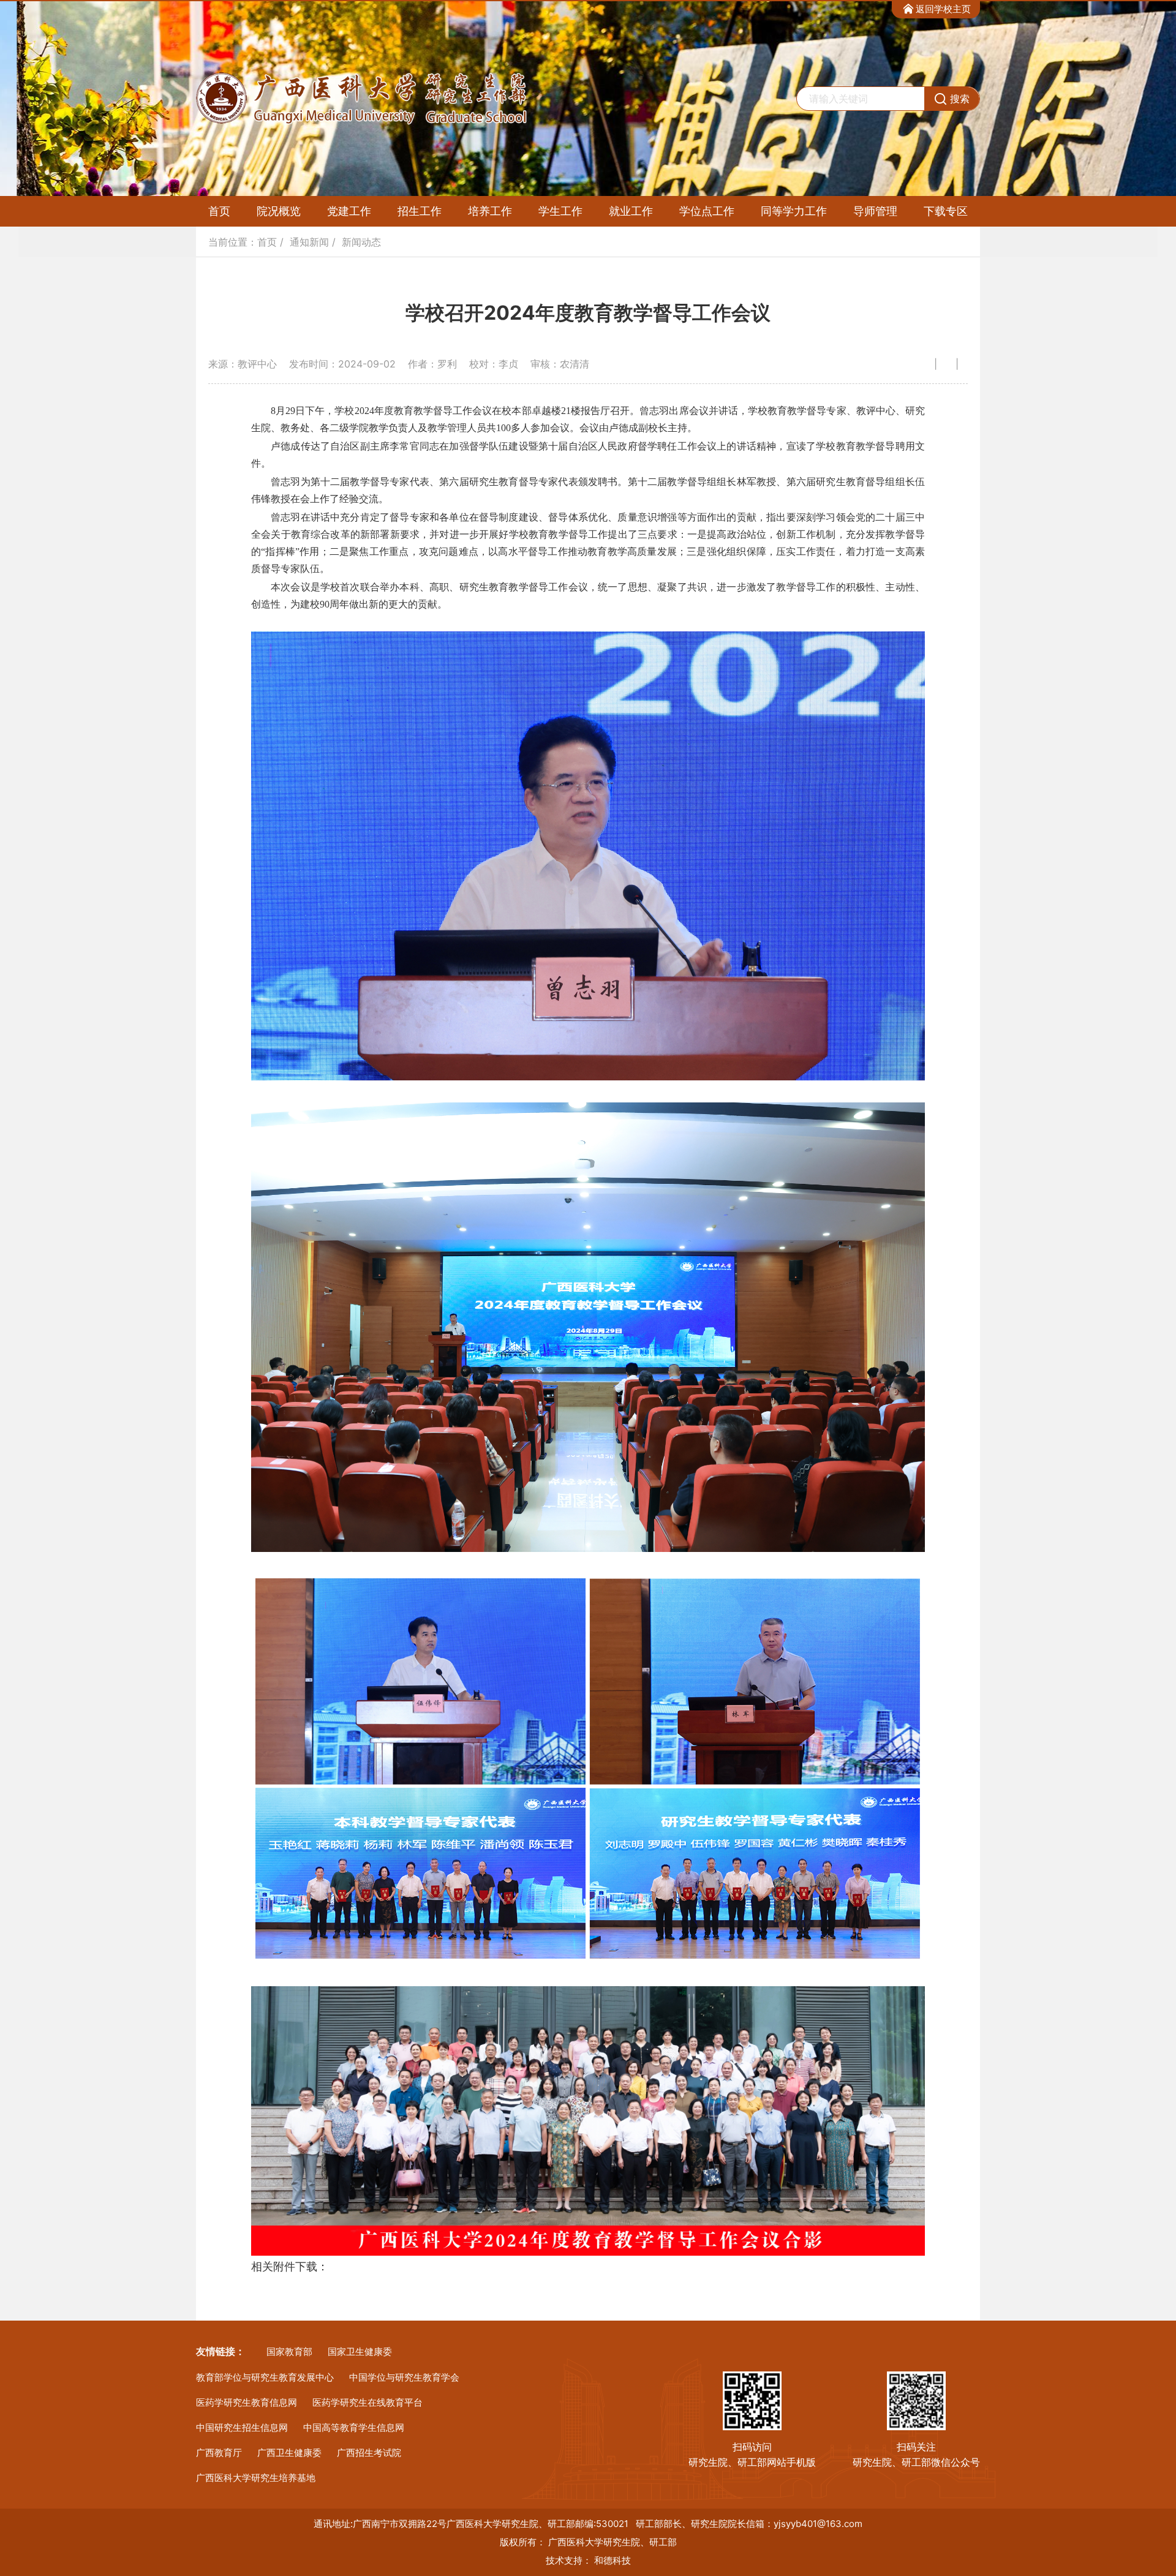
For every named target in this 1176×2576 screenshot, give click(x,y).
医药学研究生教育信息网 (247, 2402)
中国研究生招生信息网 (242, 2427)
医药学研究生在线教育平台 (367, 2402)
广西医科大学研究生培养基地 (256, 2478)
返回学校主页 (943, 9)
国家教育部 (289, 2352)
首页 (219, 211)
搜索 (960, 99)
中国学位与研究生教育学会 (404, 2377)
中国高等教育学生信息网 (354, 2427)
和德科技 (612, 2560)
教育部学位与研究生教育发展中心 (265, 2377)
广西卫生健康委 (289, 2453)
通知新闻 (309, 242)
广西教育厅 (219, 2453)
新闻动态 (361, 242)
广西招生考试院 (369, 2453)
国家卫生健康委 (360, 2352)
